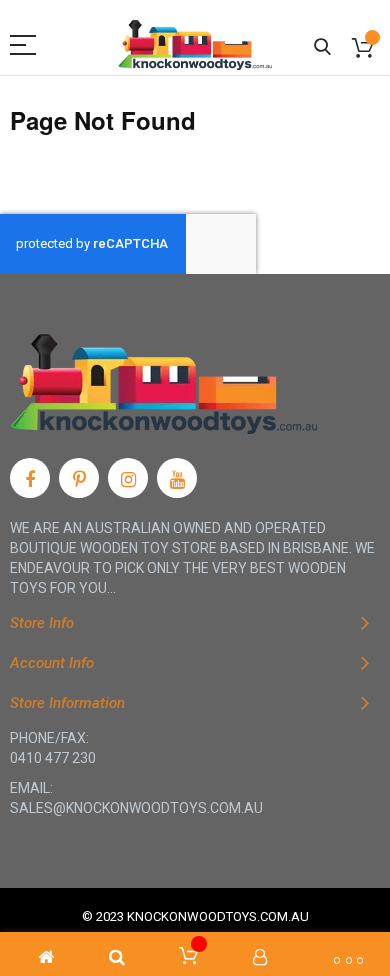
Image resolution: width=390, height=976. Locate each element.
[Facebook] (30, 478)
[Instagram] (128, 478)
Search (322, 47)
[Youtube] (177, 478)
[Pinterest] (79, 478)
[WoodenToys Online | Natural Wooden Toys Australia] (195, 45)
